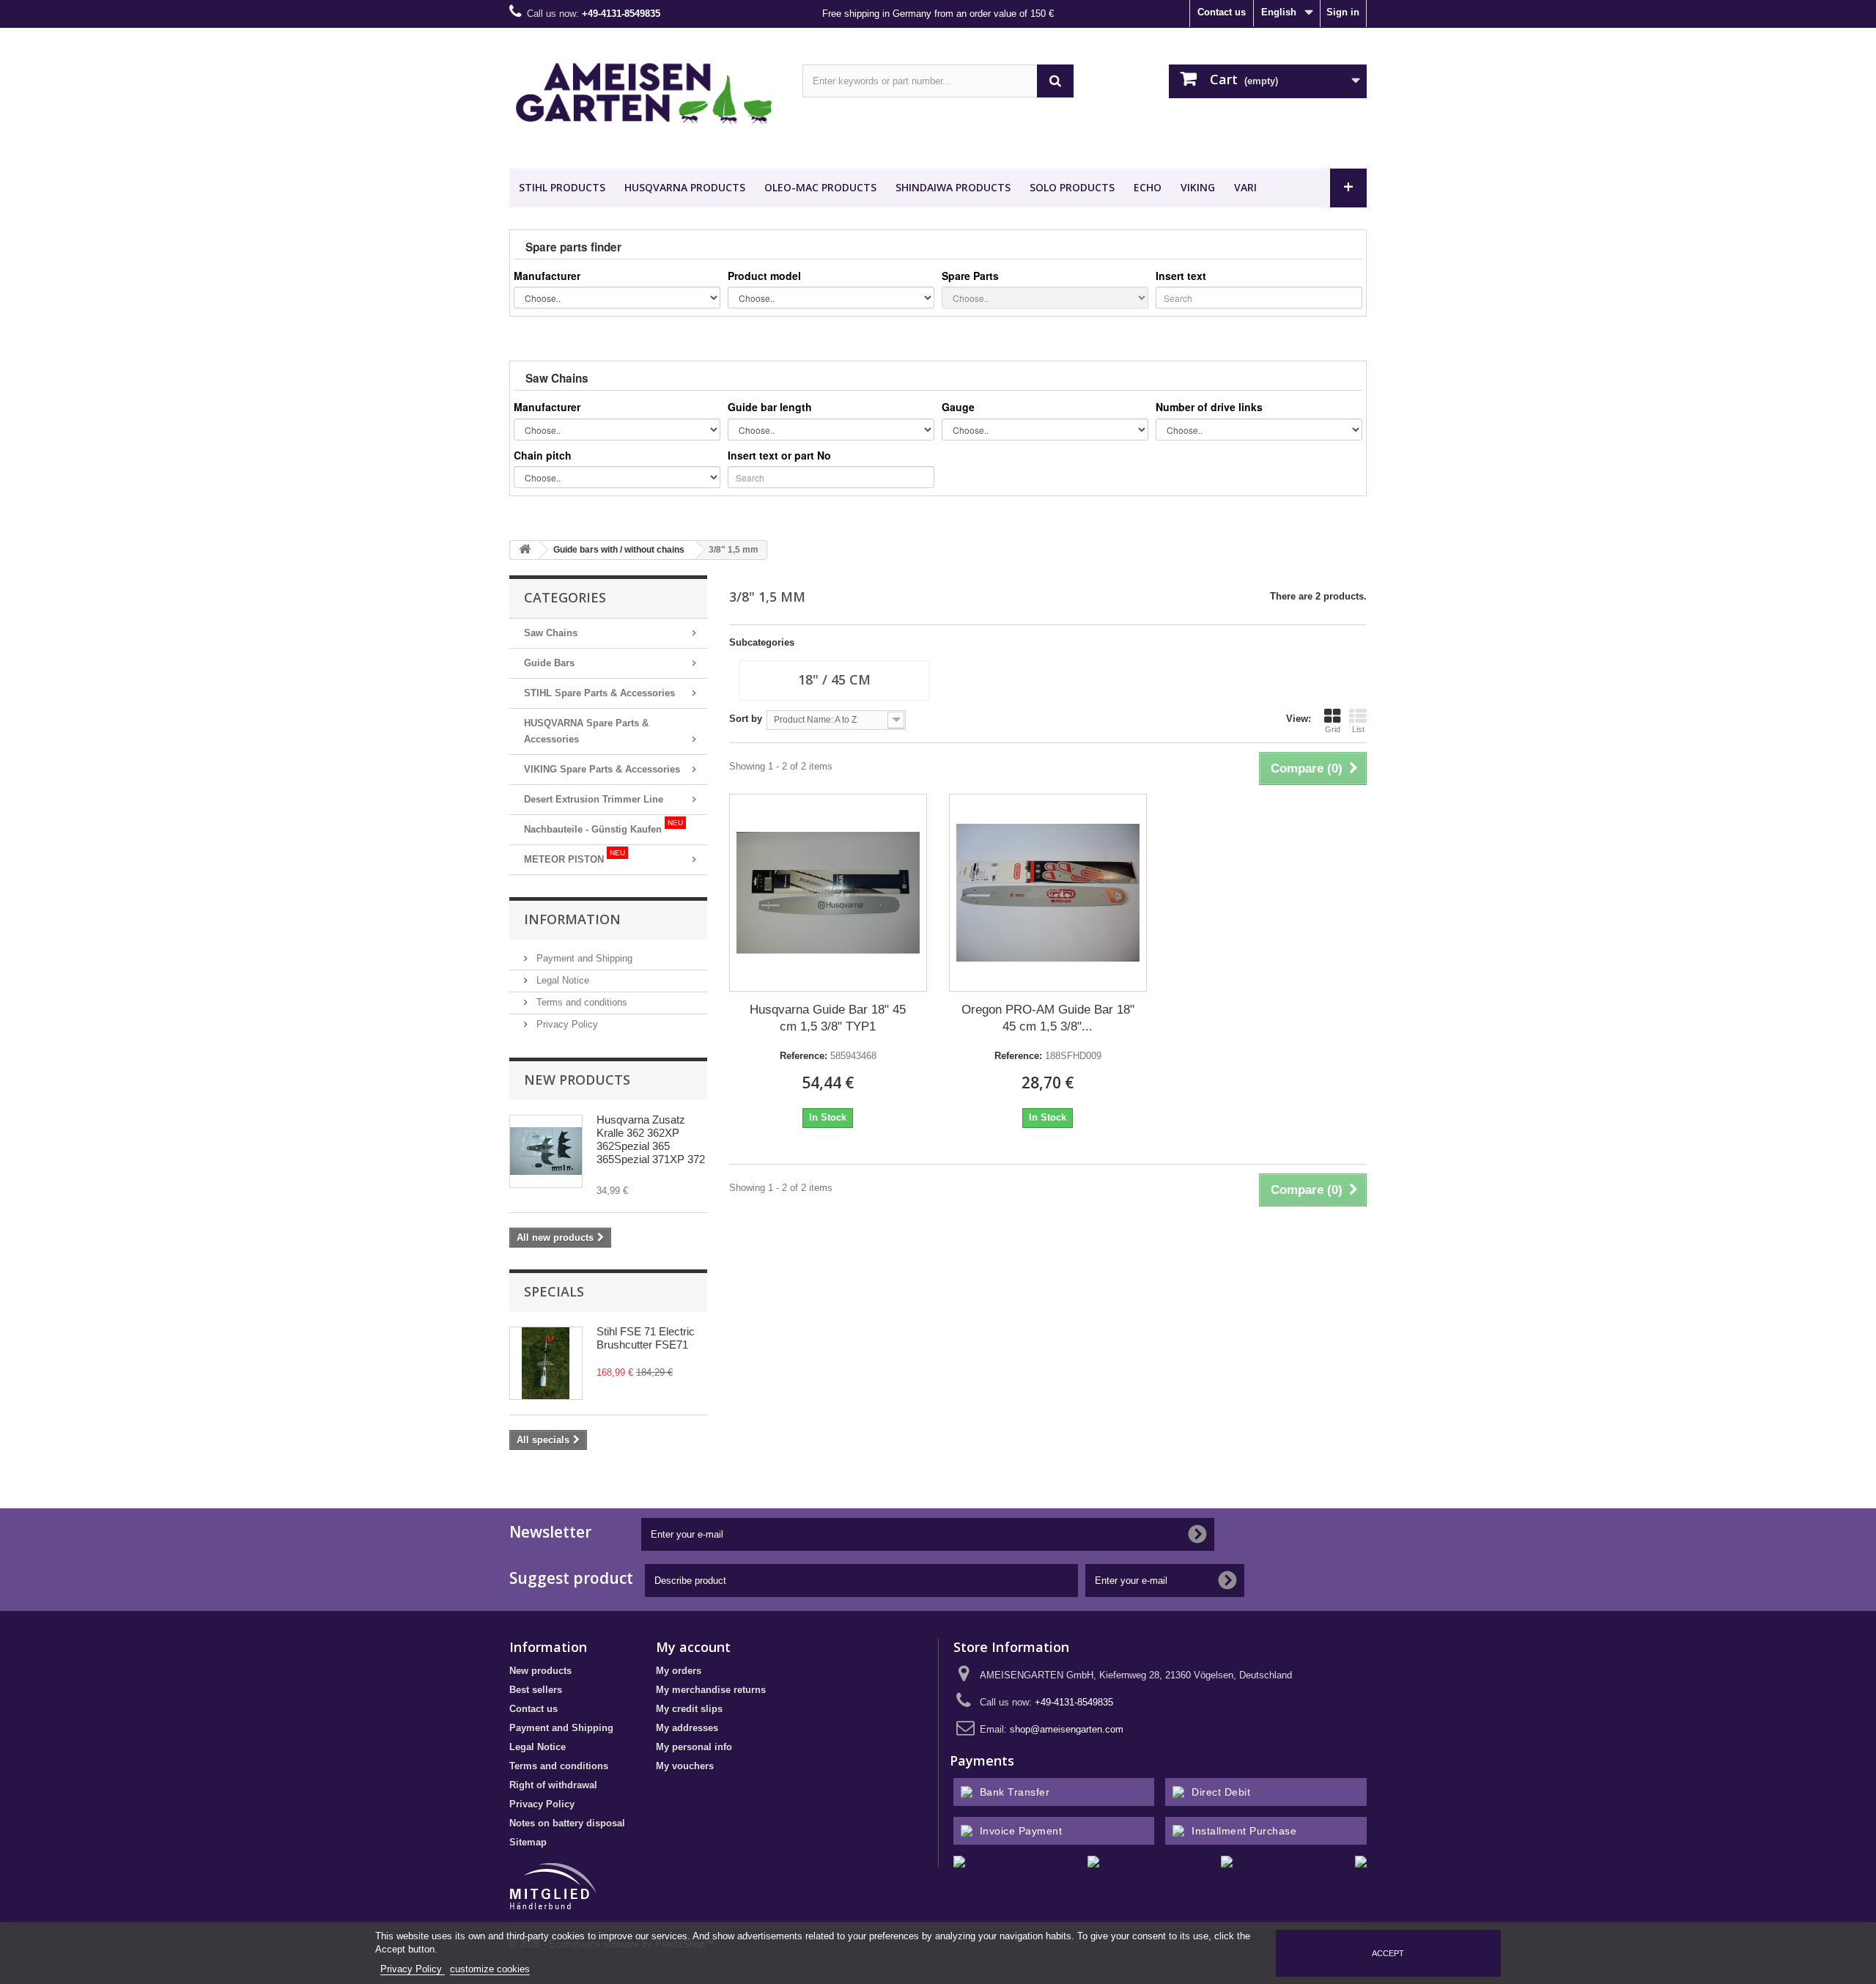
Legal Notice (561, 980)
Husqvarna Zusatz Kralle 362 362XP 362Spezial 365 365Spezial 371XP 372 (651, 1139)
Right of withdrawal (553, 1785)
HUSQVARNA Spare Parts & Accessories (586, 731)
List (1358, 729)
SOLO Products (1072, 187)
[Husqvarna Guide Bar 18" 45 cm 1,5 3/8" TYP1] (828, 893)
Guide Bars (549, 663)
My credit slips (689, 1709)
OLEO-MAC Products (820, 187)
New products (577, 1080)
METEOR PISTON (575, 857)
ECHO (1148, 187)
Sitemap (528, 1842)
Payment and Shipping (583, 958)
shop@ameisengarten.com (1067, 1729)
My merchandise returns (711, 1690)
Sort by (746, 719)
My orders (679, 1671)
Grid (1333, 729)
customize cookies (490, 1969)
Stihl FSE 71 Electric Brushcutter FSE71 (646, 1338)
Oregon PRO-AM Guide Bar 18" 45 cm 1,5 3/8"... (1048, 1018)
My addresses (687, 1728)
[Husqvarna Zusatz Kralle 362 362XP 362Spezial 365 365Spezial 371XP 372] (546, 1151)
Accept (1388, 1953)
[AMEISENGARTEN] (645, 95)
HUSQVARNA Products (685, 187)
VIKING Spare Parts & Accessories (602, 769)
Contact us (1222, 12)
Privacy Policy (566, 1024)
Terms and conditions (580, 1002)
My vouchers (685, 1766)
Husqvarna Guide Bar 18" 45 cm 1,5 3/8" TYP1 (828, 1018)
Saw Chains (551, 633)
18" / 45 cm (834, 679)
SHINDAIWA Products (953, 187)
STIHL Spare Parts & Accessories (599, 693)
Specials (554, 1291)
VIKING (1198, 187)
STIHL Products (562, 187)
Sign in (1343, 12)
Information (572, 919)
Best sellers (536, 1690)
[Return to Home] (525, 550)
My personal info (694, 1747)
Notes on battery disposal (567, 1823)
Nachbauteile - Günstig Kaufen (603, 827)
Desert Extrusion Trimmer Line (594, 799)
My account (693, 1647)
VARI (1245, 187)
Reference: (804, 1056)
